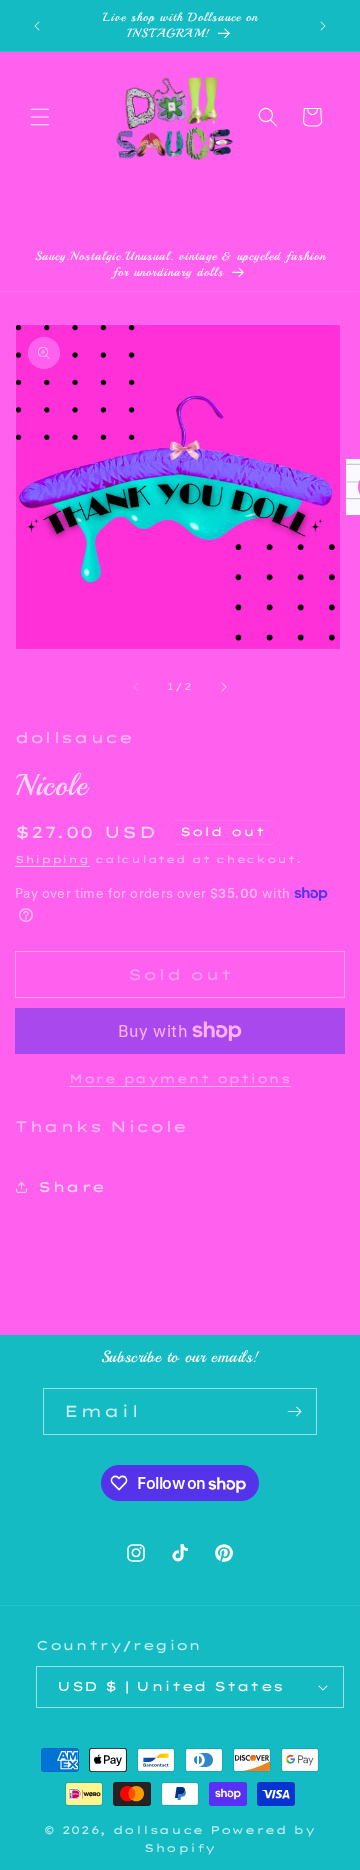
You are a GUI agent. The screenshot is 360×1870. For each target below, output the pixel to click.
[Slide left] (136, 687)
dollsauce (158, 1830)
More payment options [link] (180, 1078)
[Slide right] (224, 687)
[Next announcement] (323, 26)
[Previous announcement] (37, 26)
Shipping (52, 859)
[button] (40, 117)
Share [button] (72, 1187)
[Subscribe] (294, 1411)
